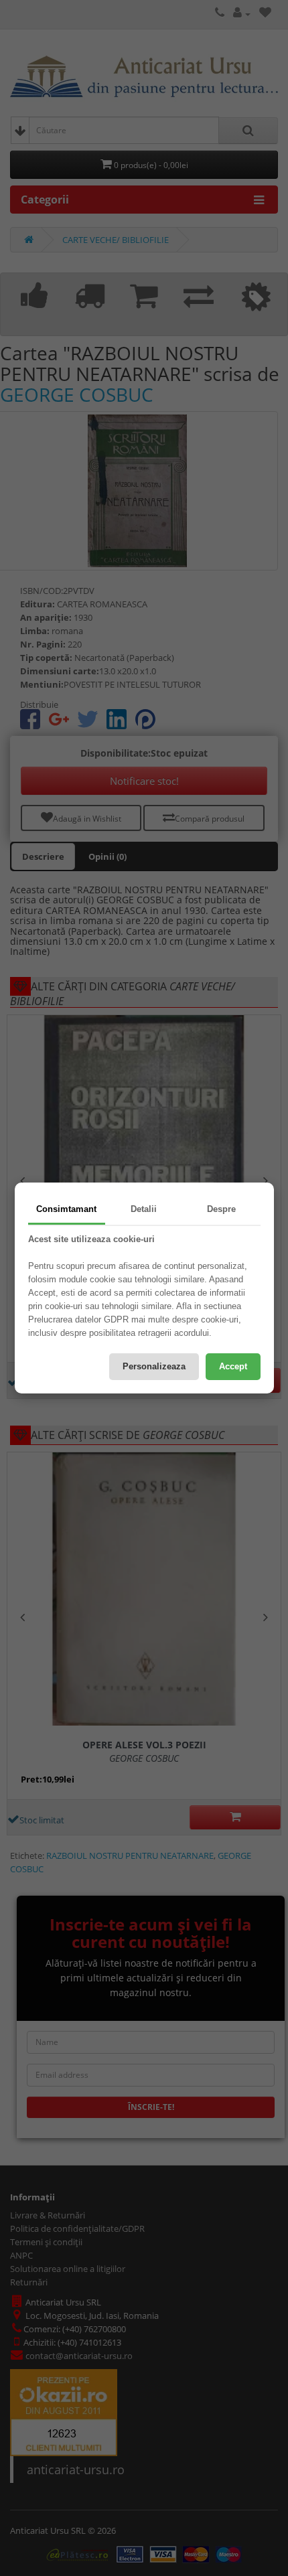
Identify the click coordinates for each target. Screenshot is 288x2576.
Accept (233, 1366)
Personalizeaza (154, 1366)
